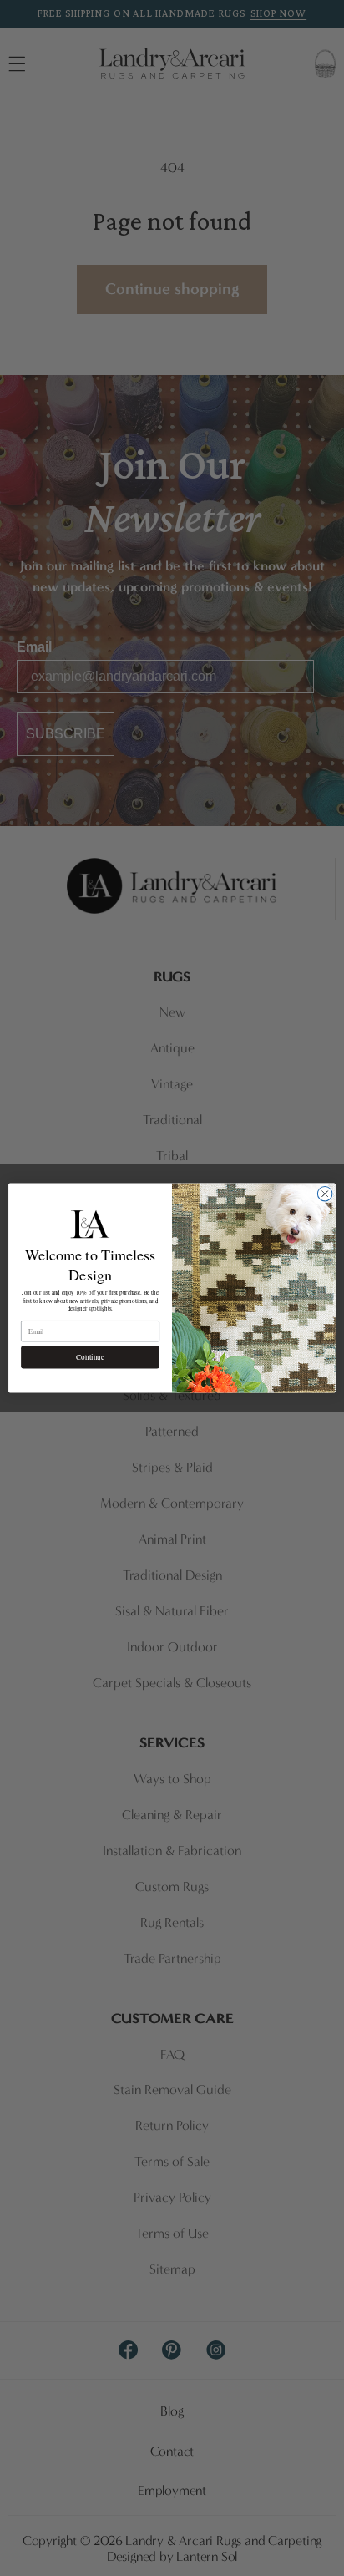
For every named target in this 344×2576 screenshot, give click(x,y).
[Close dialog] (325, 1194)
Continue (90, 1357)
